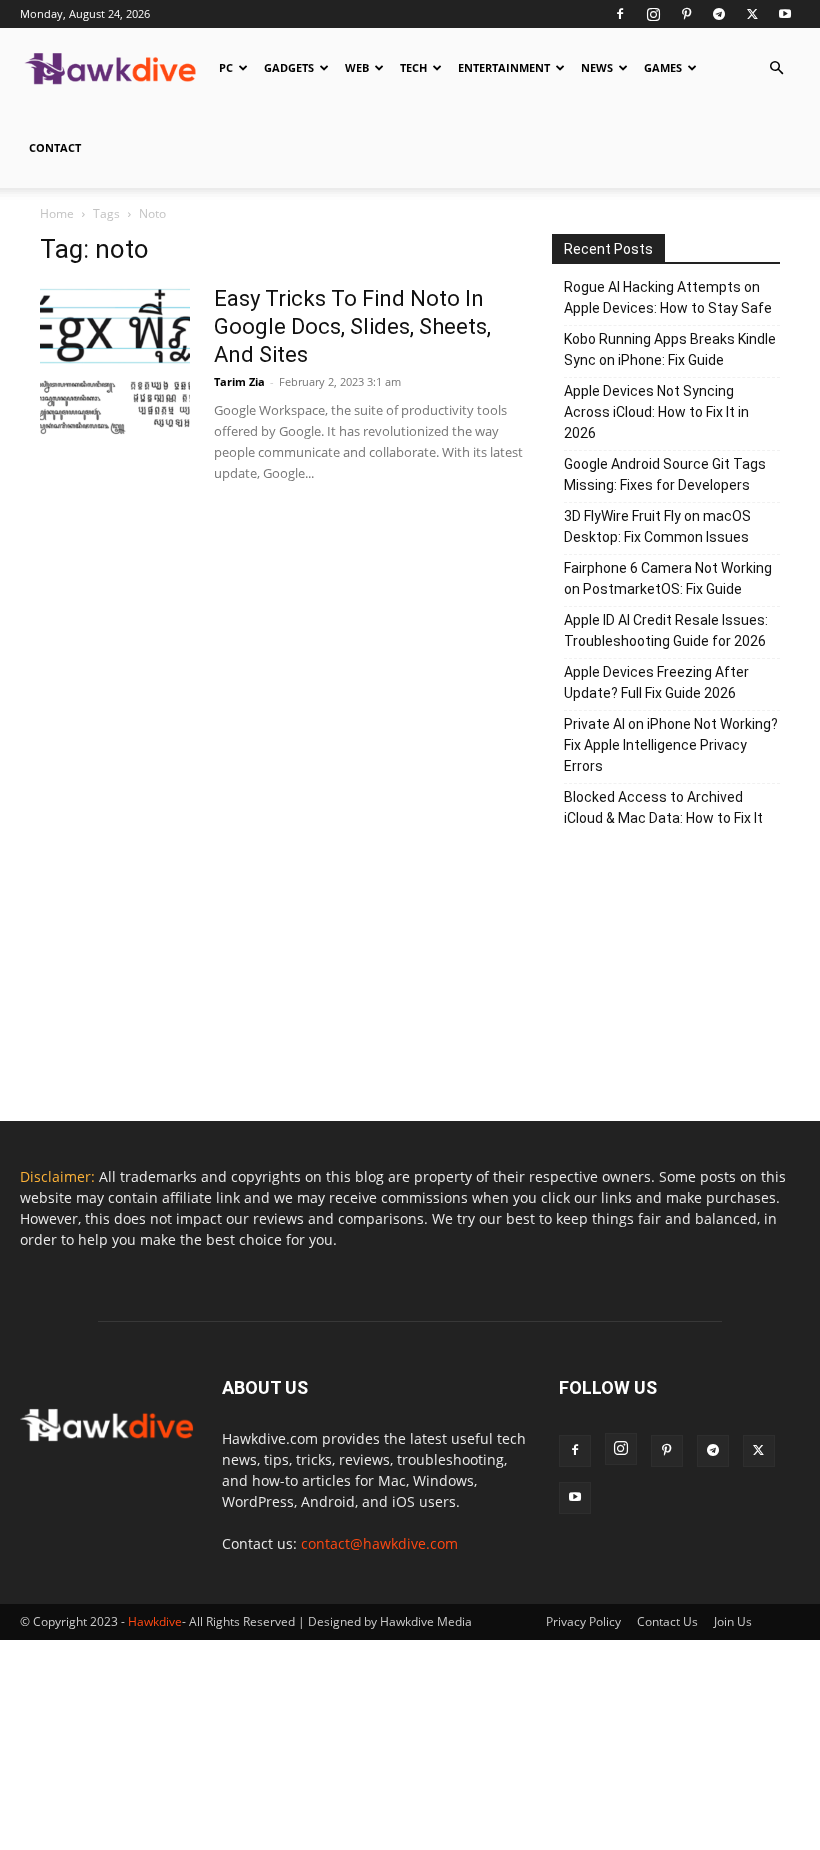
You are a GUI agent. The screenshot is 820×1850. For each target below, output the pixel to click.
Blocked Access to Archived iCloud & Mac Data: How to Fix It (663, 807)
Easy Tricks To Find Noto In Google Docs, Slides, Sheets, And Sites (352, 326)
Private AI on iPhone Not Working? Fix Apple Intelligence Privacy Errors (671, 745)
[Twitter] (752, 14)
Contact (55, 147)
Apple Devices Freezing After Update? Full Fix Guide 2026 (656, 682)
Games (663, 67)
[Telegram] (719, 14)
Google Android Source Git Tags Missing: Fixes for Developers (665, 474)
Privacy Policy (583, 1621)
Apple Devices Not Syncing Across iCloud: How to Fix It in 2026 (656, 412)
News (597, 67)
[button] (776, 68)
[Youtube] (785, 14)
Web (357, 67)
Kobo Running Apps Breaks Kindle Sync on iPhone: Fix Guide (670, 349)
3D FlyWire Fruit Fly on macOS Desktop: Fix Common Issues (657, 526)
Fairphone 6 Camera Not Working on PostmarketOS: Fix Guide (668, 578)
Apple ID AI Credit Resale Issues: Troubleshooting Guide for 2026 (666, 630)
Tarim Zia (239, 381)
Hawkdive (155, 1621)
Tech (413, 67)
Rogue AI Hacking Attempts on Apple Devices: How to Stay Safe (668, 297)
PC (226, 67)
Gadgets (289, 67)
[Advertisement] (666, 981)
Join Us (733, 1621)
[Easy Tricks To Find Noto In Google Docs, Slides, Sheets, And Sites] (115, 360)
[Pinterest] (686, 14)
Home (57, 213)
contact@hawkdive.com (379, 1543)
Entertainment (504, 67)
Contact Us (667, 1621)
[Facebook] (620, 14)
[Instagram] (653, 14)
